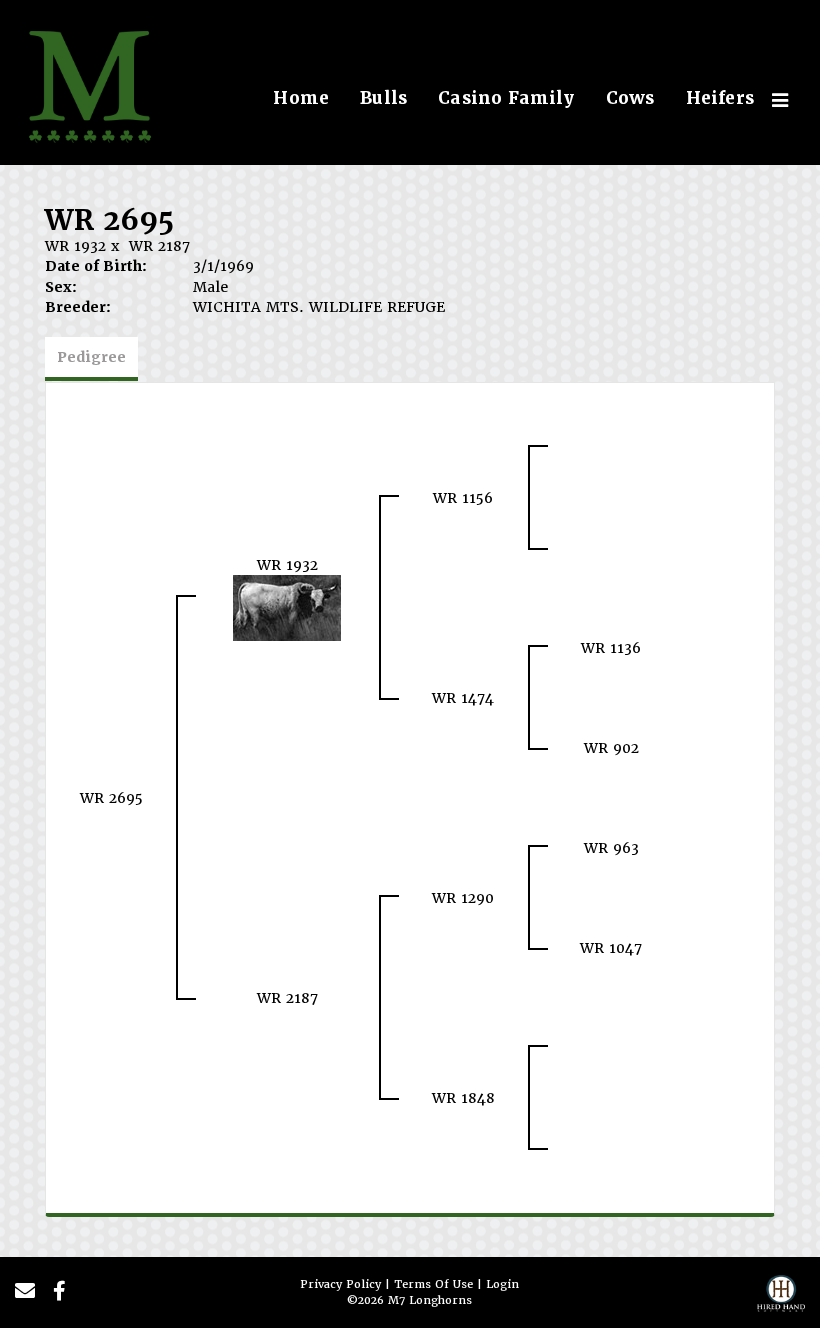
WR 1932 (75, 246)
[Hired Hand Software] (781, 1299)
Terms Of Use (433, 1284)
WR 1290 (463, 898)
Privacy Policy (340, 1284)
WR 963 (611, 848)
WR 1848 (463, 1098)
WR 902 (611, 748)
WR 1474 (463, 698)
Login (502, 1284)
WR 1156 (463, 498)
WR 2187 (159, 246)
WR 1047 (611, 948)
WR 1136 (611, 648)
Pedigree (91, 357)
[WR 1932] (287, 607)
